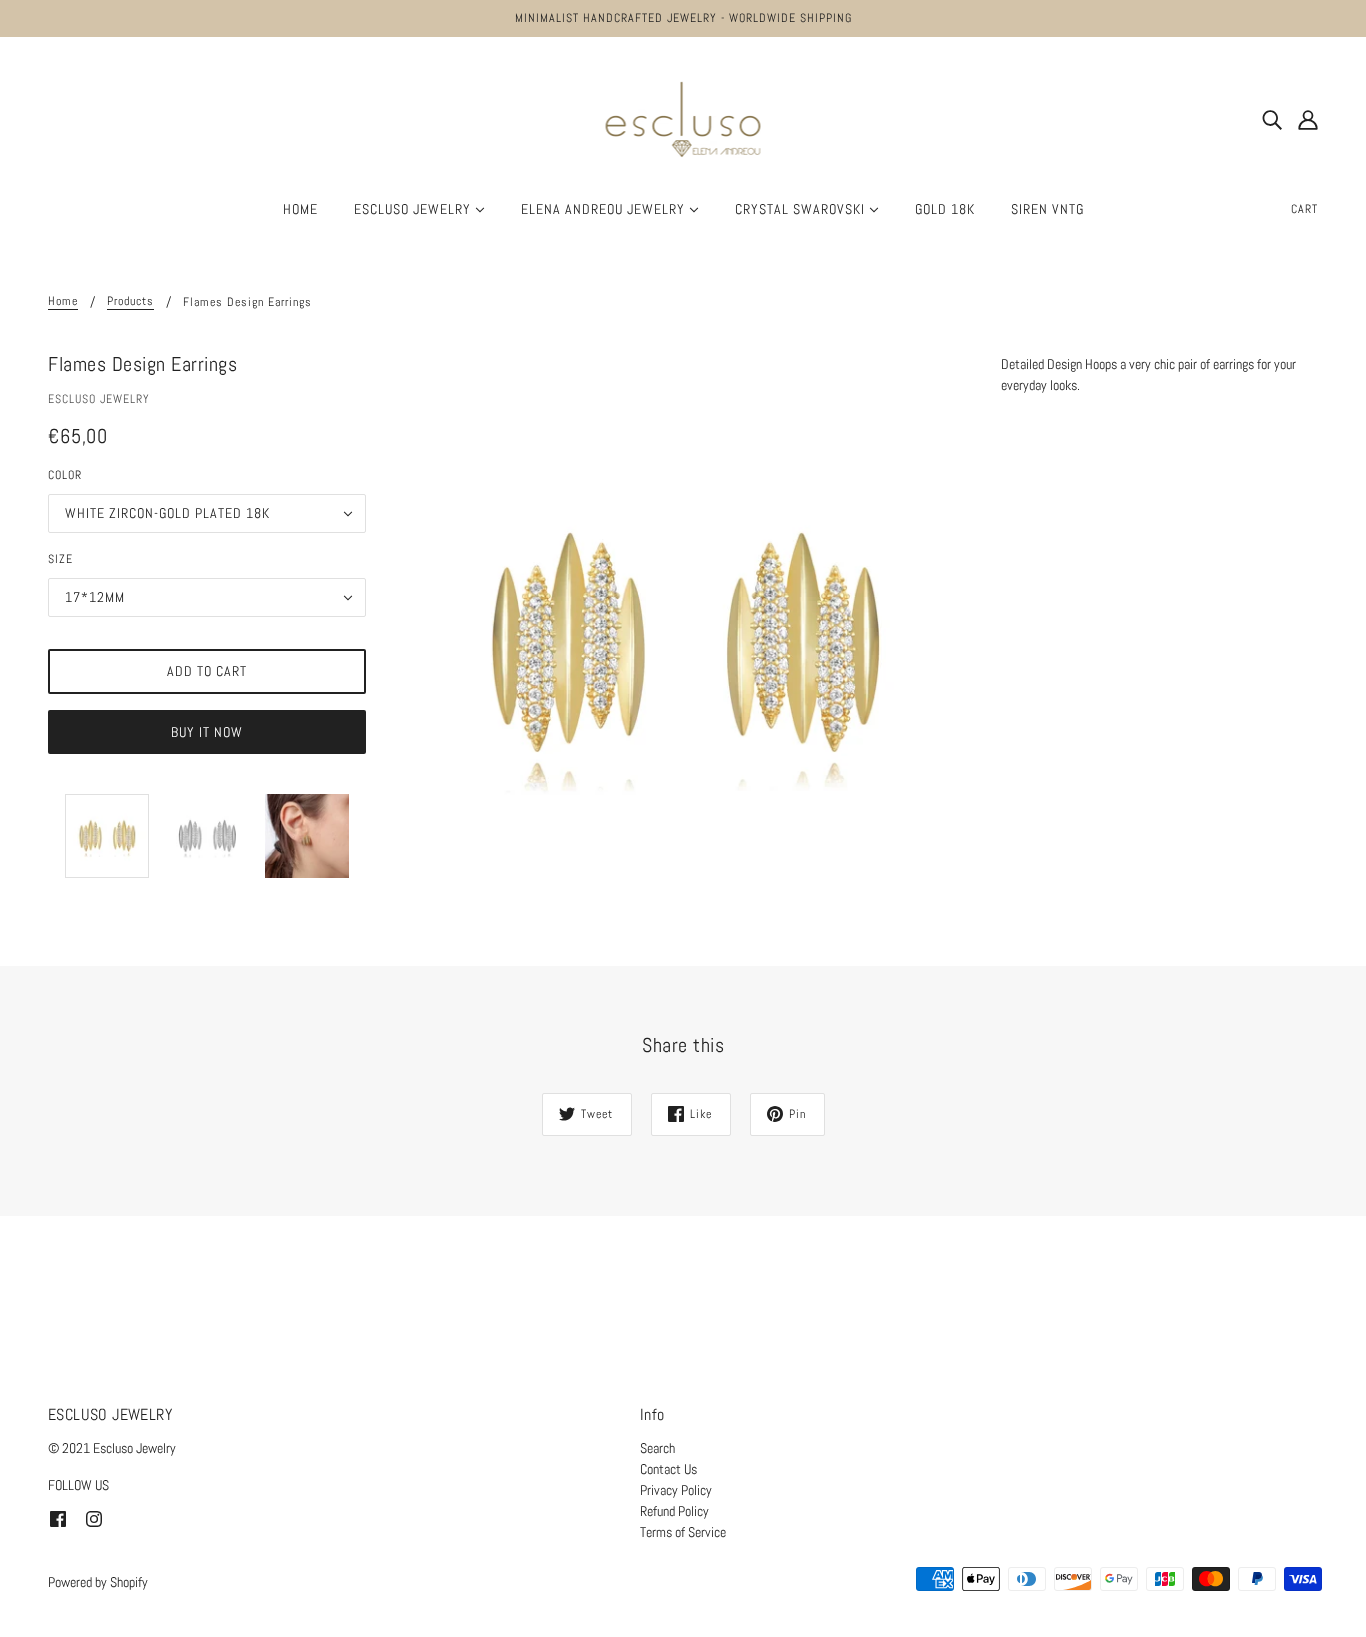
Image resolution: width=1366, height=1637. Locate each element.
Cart (1304, 209)
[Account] (1308, 119)
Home (63, 302)
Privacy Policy (676, 1490)
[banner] (683, 118)
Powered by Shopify (98, 1582)
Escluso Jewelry (99, 399)
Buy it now (207, 732)
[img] (1272, 119)
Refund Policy (674, 1511)
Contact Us (668, 1469)
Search (657, 1448)
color (65, 475)
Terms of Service (683, 1532)
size (60, 559)
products (130, 302)
